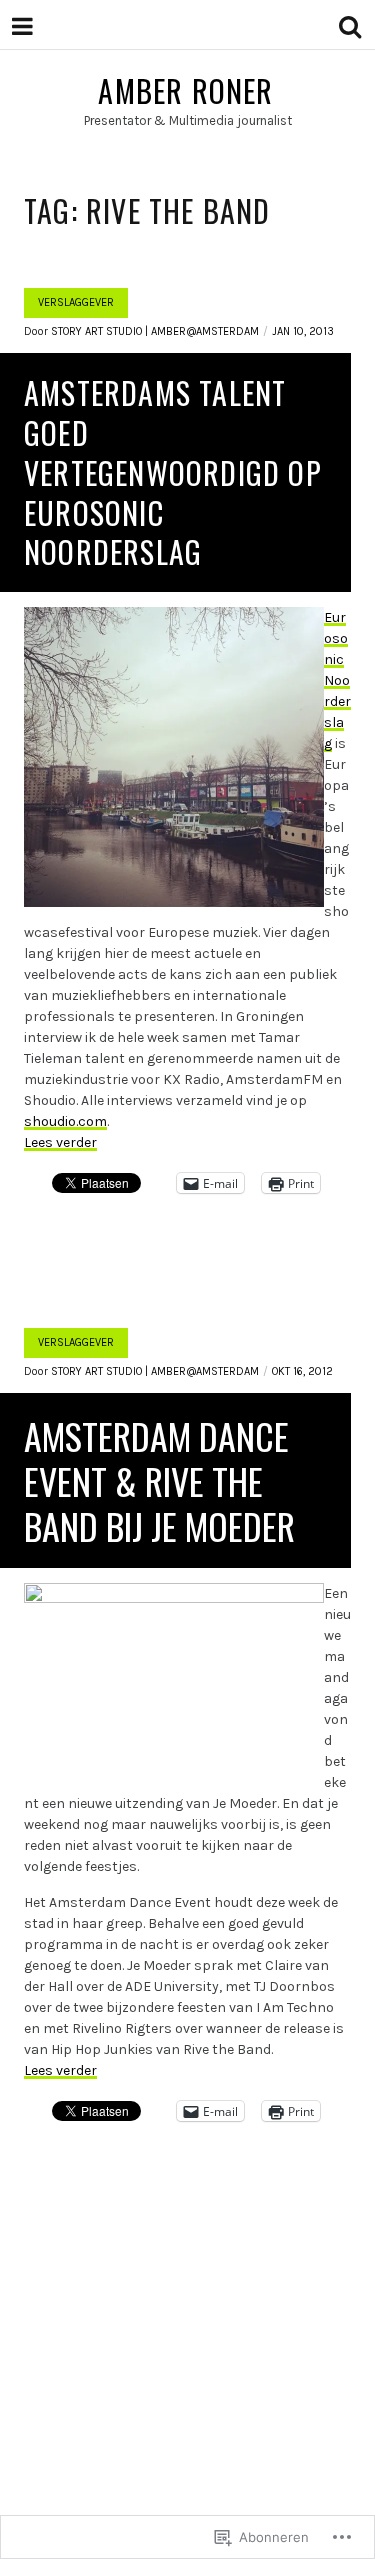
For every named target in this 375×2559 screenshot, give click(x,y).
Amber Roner (185, 90)
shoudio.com (65, 1121)
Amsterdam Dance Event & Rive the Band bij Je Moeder (159, 1480)
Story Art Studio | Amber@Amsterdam (155, 331)
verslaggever (76, 302)
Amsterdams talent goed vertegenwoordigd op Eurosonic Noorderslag (173, 472)
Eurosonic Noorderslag (337, 680)
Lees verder (60, 1142)
